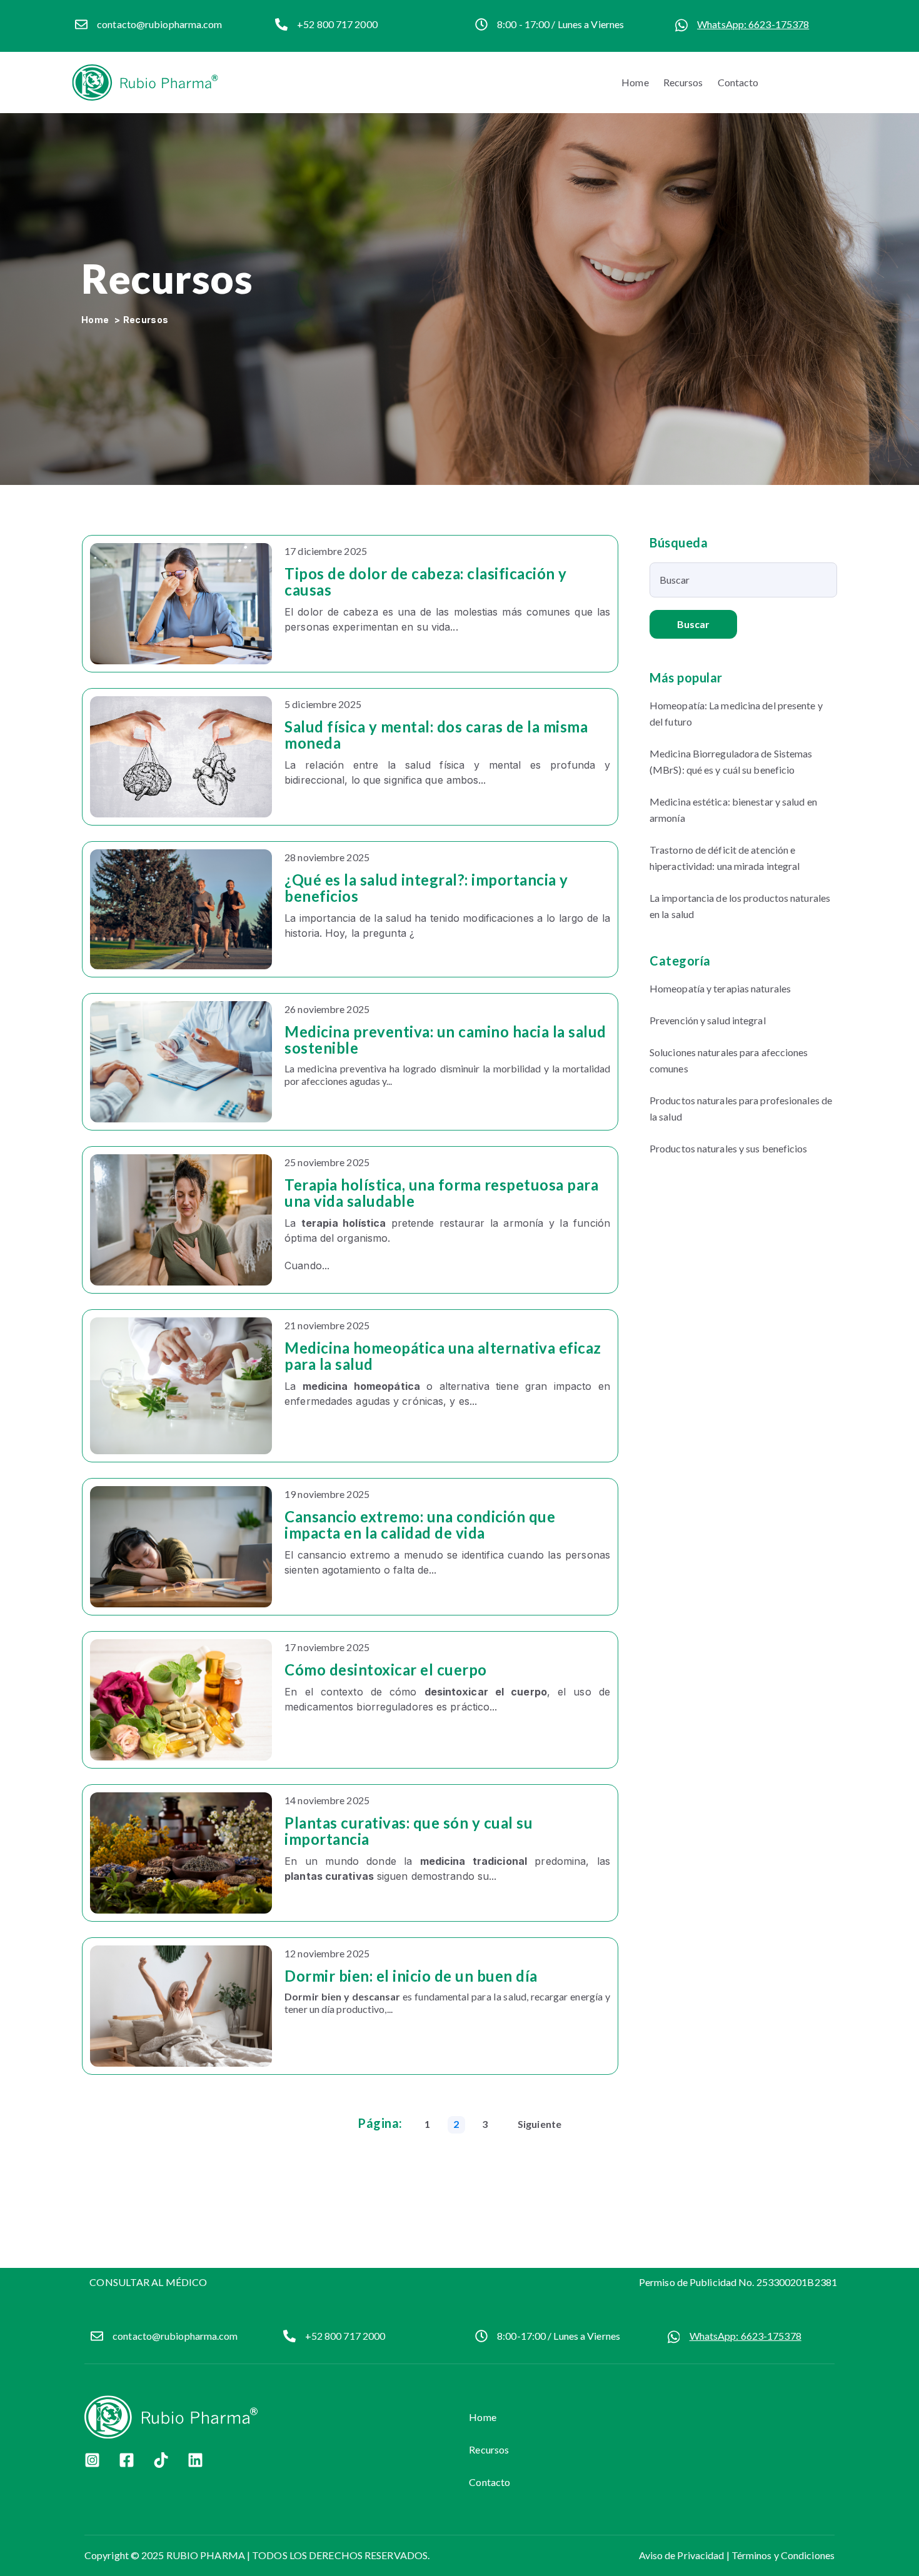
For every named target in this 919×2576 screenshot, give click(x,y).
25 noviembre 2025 (327, 1162)
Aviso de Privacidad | (685, 2555)
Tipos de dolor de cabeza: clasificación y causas (426, 582)
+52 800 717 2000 (345, 2336)
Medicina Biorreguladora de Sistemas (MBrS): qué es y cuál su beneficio (731, 761)
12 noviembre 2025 (327, 1953)
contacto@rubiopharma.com (159, 24)
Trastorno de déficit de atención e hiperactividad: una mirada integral (725, 858)
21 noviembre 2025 (327, 1325)
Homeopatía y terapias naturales (720, 988)
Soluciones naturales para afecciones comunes (729, 1060)
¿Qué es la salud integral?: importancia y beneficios (426, 888)
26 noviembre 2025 (327, 1009)
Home (635, 82)
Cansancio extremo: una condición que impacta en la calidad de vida (420, 1525)
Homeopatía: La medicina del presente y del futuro (736, 713)
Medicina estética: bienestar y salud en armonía (733, 810)
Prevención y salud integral (708, 1020)
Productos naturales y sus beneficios (729, 1148)
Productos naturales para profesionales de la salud (741, 1108)
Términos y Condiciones (783, 2555)
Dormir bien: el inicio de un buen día (411, 1976)
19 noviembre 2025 (327, 1494)
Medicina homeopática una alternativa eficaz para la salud (443, 1356)
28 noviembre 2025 (327, 857)
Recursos (683, 82)
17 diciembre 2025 (326, 551)
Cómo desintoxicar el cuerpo (386, 1670)
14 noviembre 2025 (327, 1800)
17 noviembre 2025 (327, 1647)
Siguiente (540, 2124)
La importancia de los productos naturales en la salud (740, 906)
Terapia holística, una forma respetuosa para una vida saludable (441, 1193)
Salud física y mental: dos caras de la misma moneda (436, 735)
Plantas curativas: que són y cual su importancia (409, 1831)
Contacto (738, 82)
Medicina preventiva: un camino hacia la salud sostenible (445, 1040)
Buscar (694, 624)
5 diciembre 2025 (323, 704)
